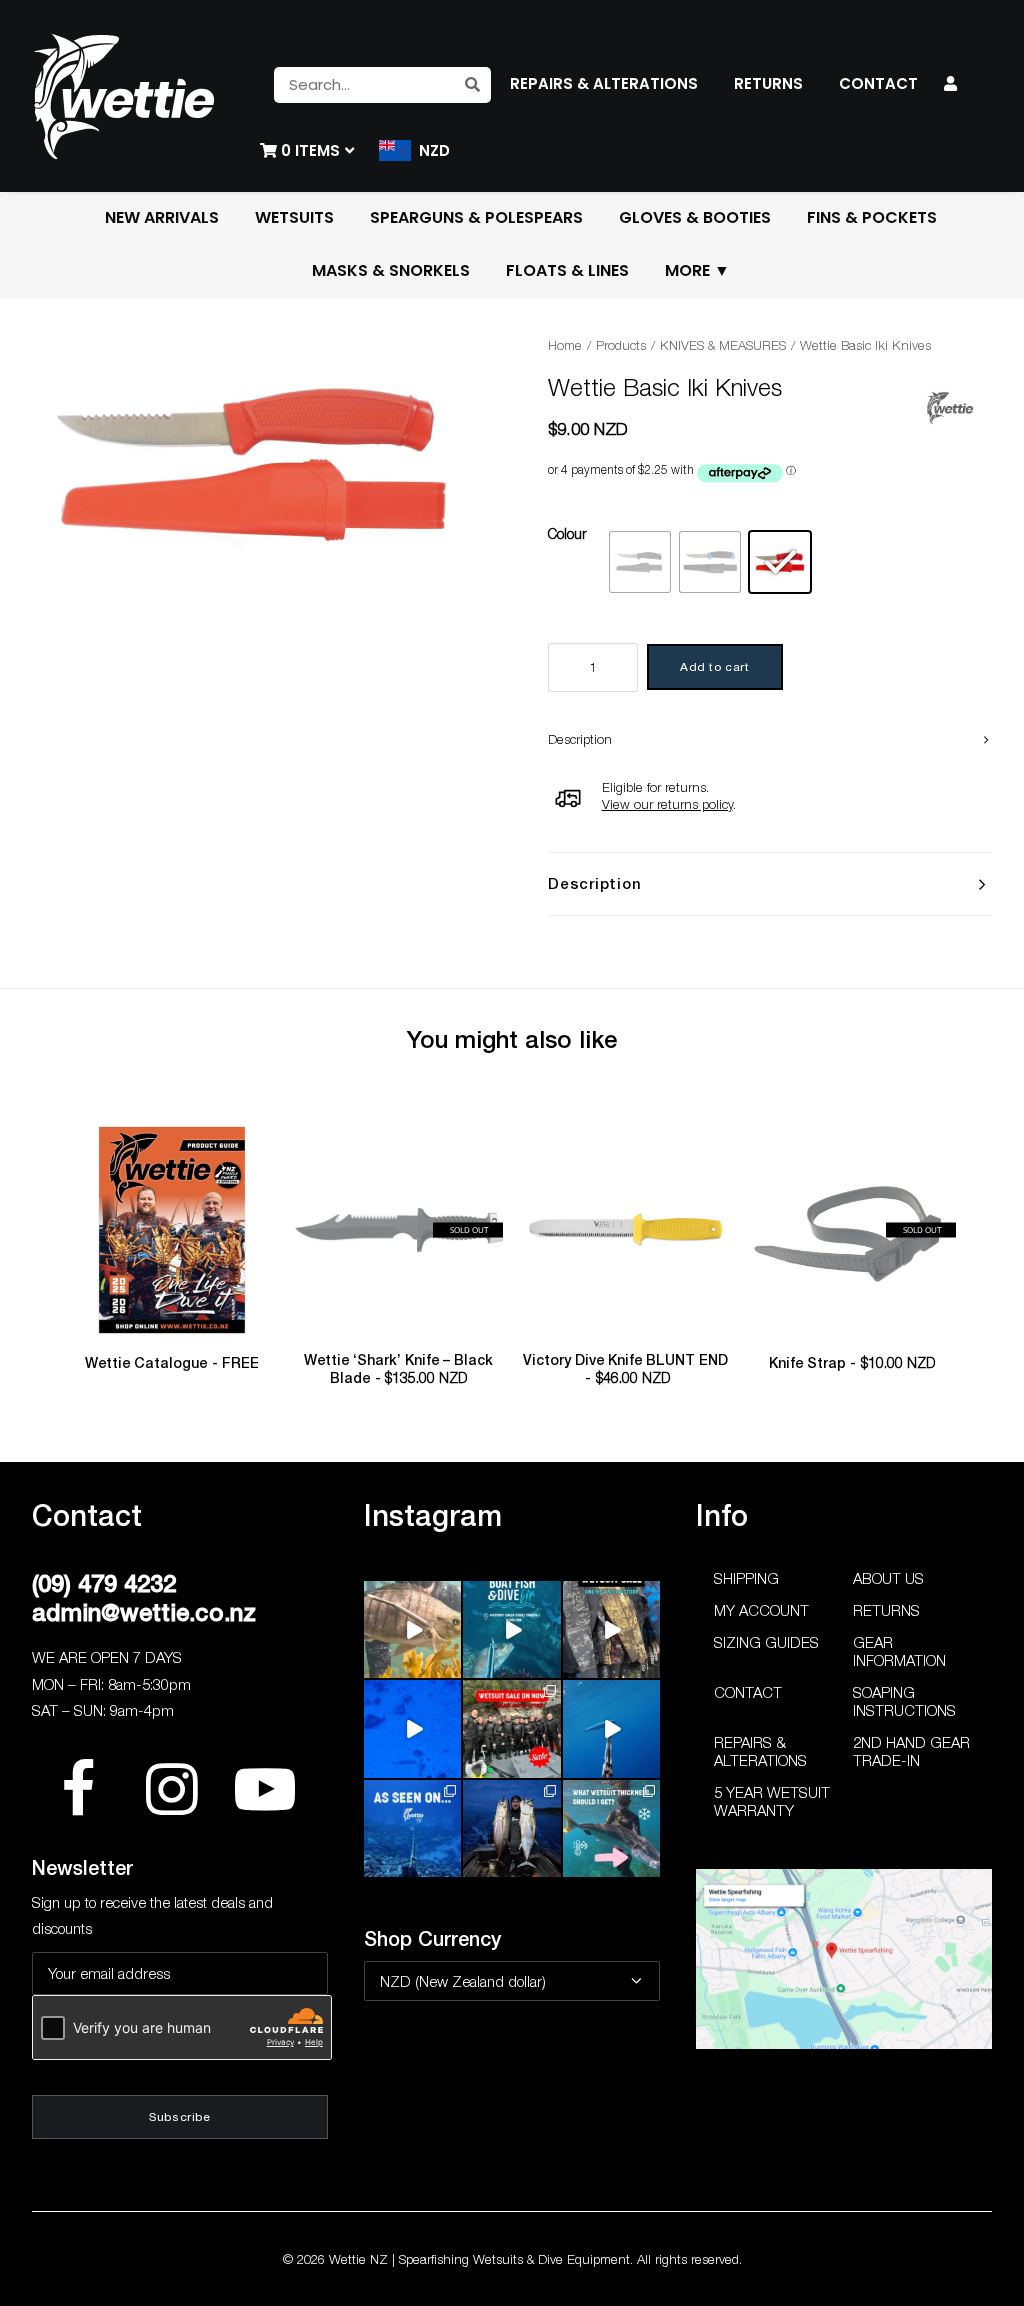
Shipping (746, 1578)
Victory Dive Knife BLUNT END (625, 1369)
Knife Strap (852, 1363)
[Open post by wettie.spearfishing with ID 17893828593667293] (611, 1728)
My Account (761, 1610)
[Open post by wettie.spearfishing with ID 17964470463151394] (611, 1828)
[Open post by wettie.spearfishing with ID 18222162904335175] (611, 1629)
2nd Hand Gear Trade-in (911, 1751)
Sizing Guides (766, 1642)
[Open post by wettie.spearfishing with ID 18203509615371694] (511, 1629)
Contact (748, 1692)
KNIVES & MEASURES (723, 345)
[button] (172, 1230)
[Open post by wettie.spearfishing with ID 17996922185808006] (412, 1828)
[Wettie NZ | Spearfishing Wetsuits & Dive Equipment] (124, 96)
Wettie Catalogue (172, 1363)
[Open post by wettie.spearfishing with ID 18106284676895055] (412, 1728)
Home (565, 345)
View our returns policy (667, 804)
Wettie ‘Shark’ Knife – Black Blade (398, 1369)
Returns (886, 1610)
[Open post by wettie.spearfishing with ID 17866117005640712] (511, 1828)
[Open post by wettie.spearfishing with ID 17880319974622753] (511, 1728)
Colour (567, 533)
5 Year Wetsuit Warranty (772, 1801)
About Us (888, 1578)
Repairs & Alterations (760, 1751)
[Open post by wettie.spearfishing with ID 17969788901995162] (412, 1629)
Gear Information (899, 1651)
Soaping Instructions (904, 1701)
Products (621, 345)
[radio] (640, 562)
